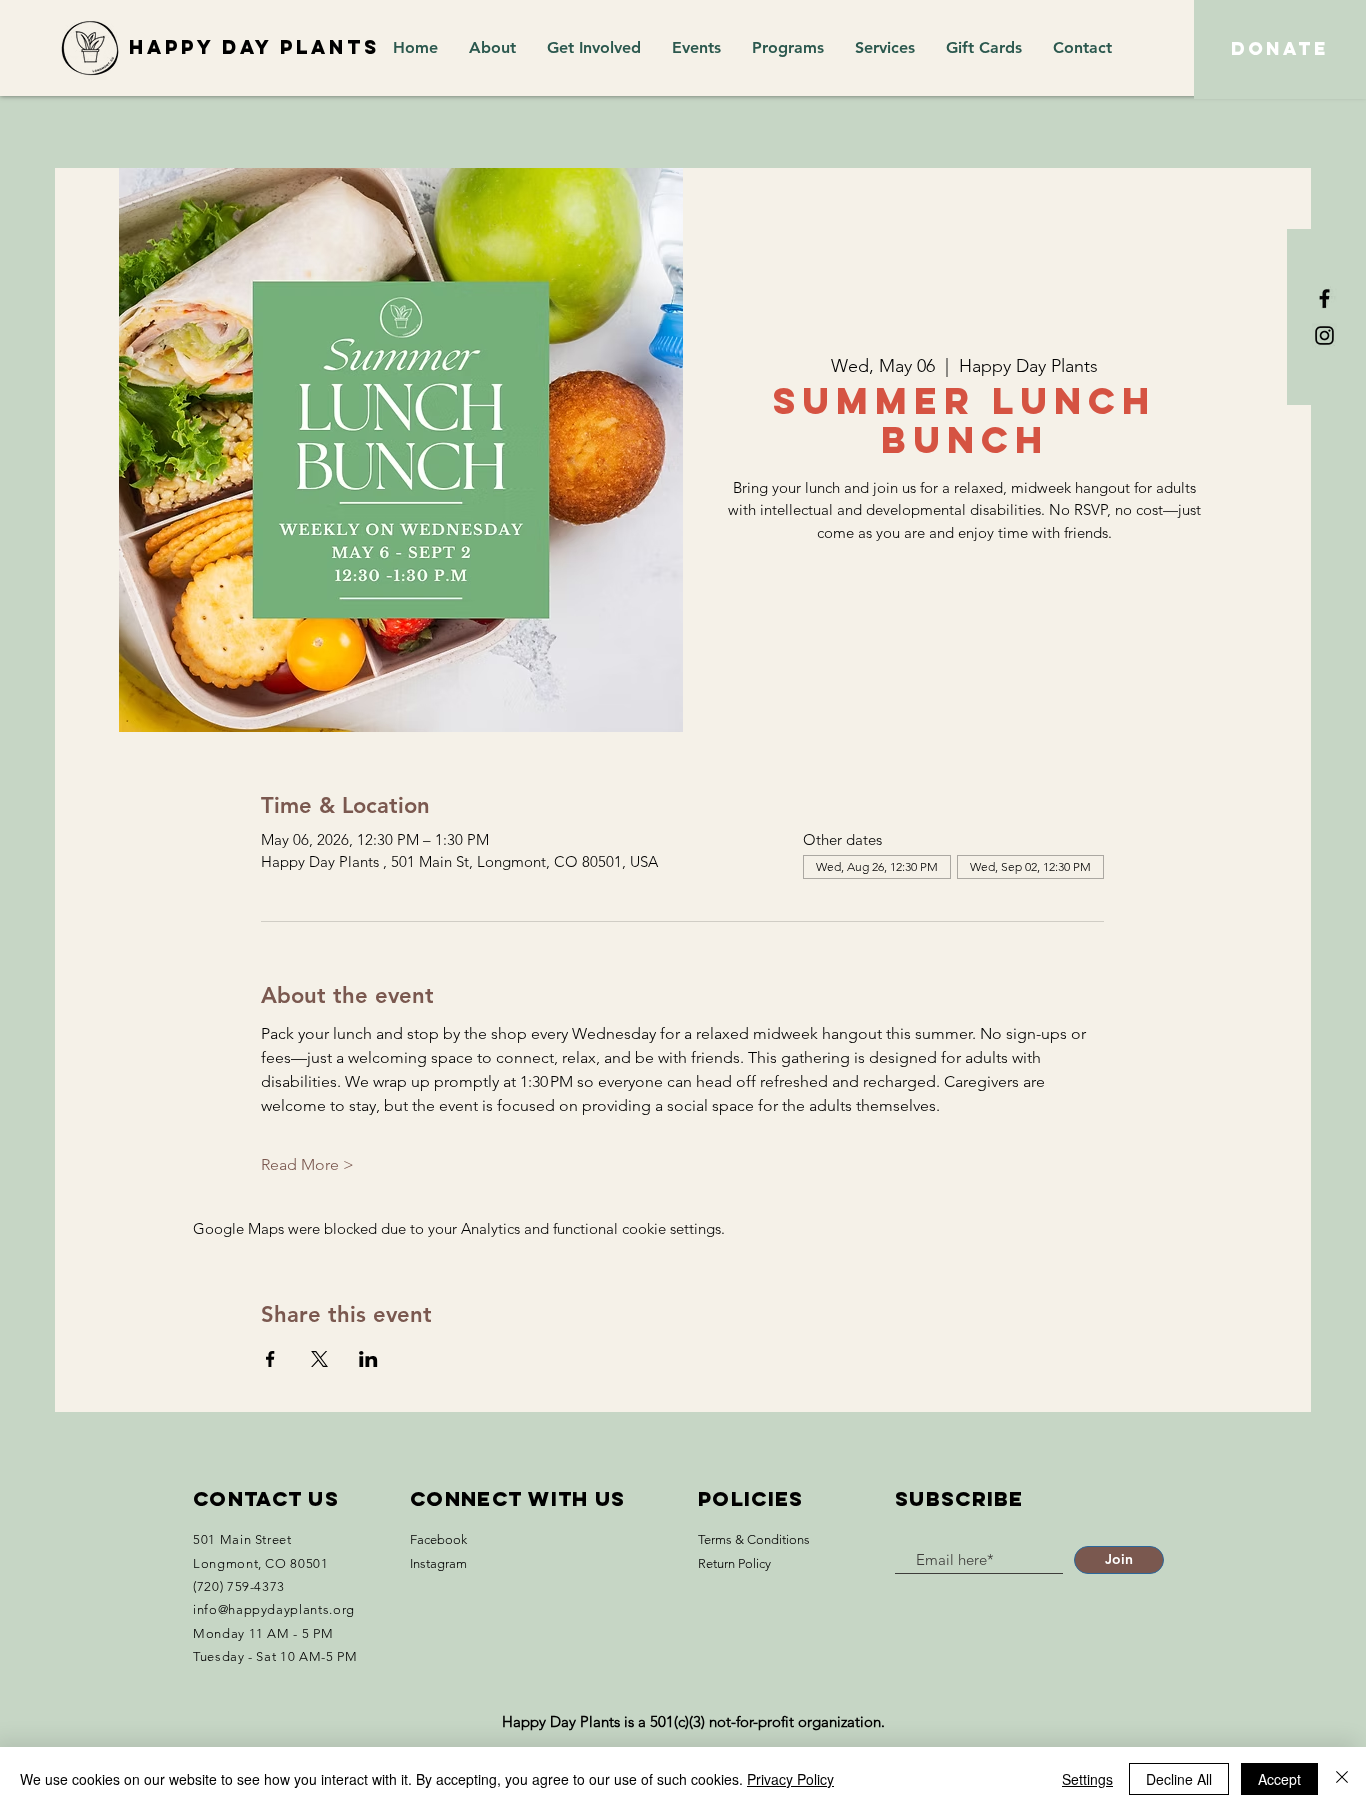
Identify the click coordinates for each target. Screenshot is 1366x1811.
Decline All (1179, 1779)
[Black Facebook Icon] (1324, 298)
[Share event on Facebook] (270, 1359)
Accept (1279, 1779)
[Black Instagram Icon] (1324, 335)
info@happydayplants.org (274, 1609)
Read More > (307, 1164)
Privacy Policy (790, 1779)
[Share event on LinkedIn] (368, 1359)
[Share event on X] (319, 1359)
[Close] (1342, 1779)
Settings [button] (1087, 1779)
